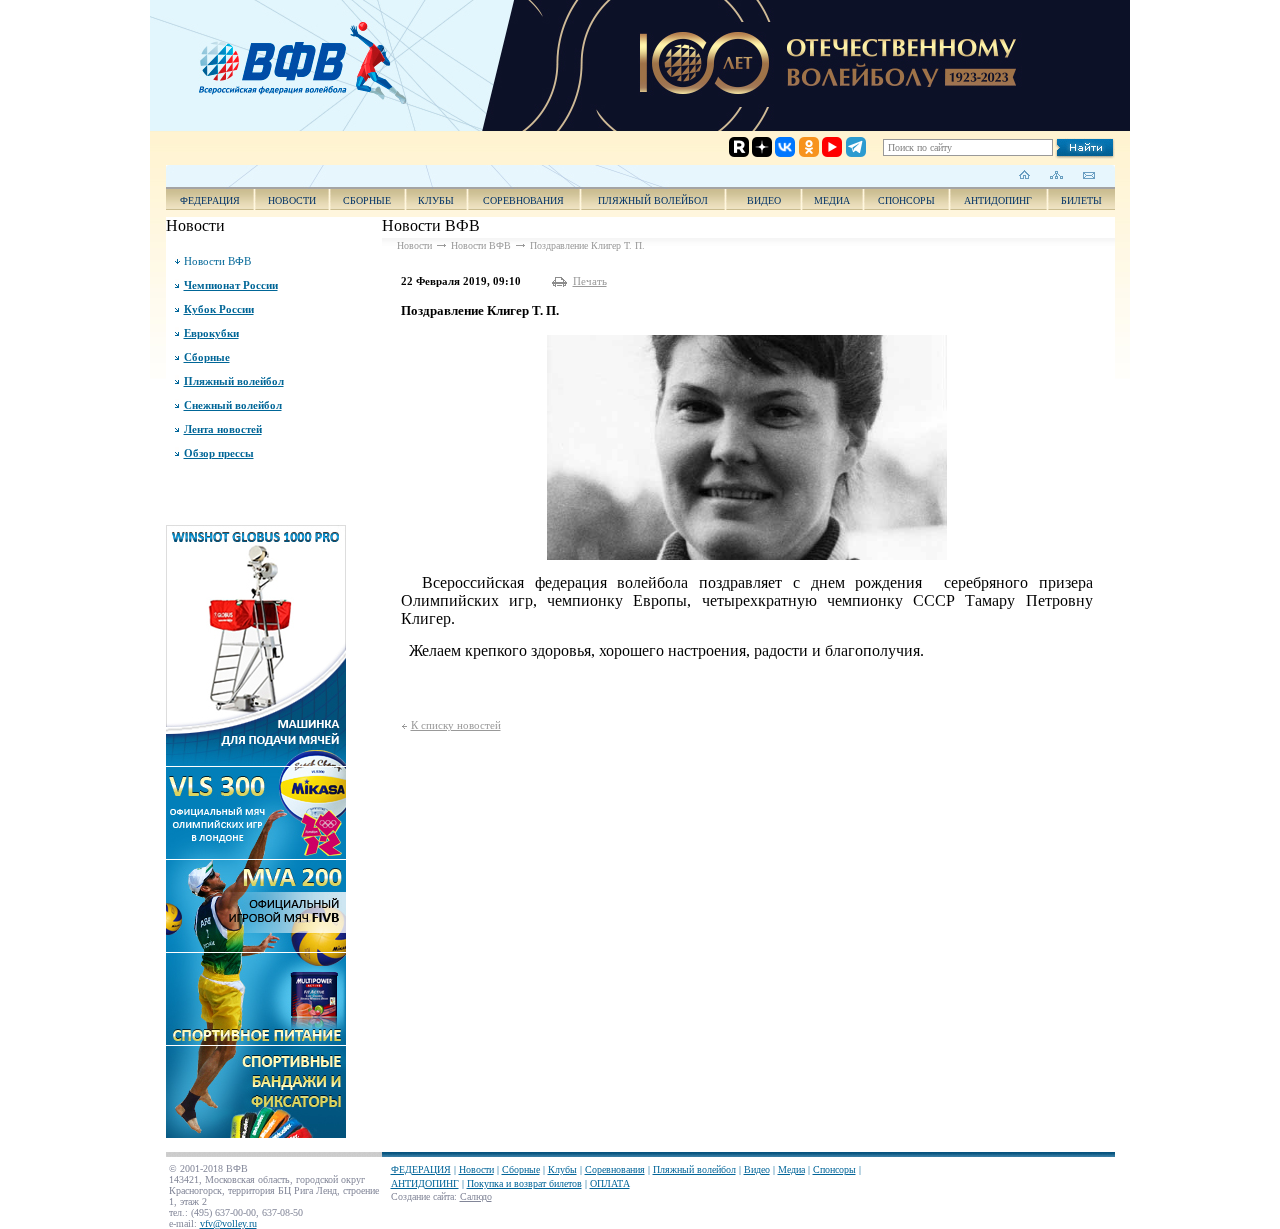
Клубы (436, 200)
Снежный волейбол (233, 405)
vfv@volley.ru (228, 1223)
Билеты (1081, 200)
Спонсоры (906, 200)
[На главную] (1024, 175)
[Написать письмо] (1088, 175)
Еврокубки (211, 333)
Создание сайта (422, 1196)
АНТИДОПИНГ (998, 200)
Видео (757, 1169)
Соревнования (523, 200)
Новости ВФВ (217, 261)
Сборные (367, 200)
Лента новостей (223, 429)
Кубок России (219, 309)
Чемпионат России (231, 285)
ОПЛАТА (610, 1183)
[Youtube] (815, 67)
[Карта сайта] (1056, 175)
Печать (590, 281)
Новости (292, 200)
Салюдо (476, 1196)
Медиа (832, 200)
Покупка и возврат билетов (524, 1183)
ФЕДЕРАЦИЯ (210, 200)
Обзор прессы (219, 453)
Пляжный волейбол (653, 200)
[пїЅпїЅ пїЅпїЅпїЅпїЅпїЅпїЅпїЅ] (309, 60)
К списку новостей (456, 725)
